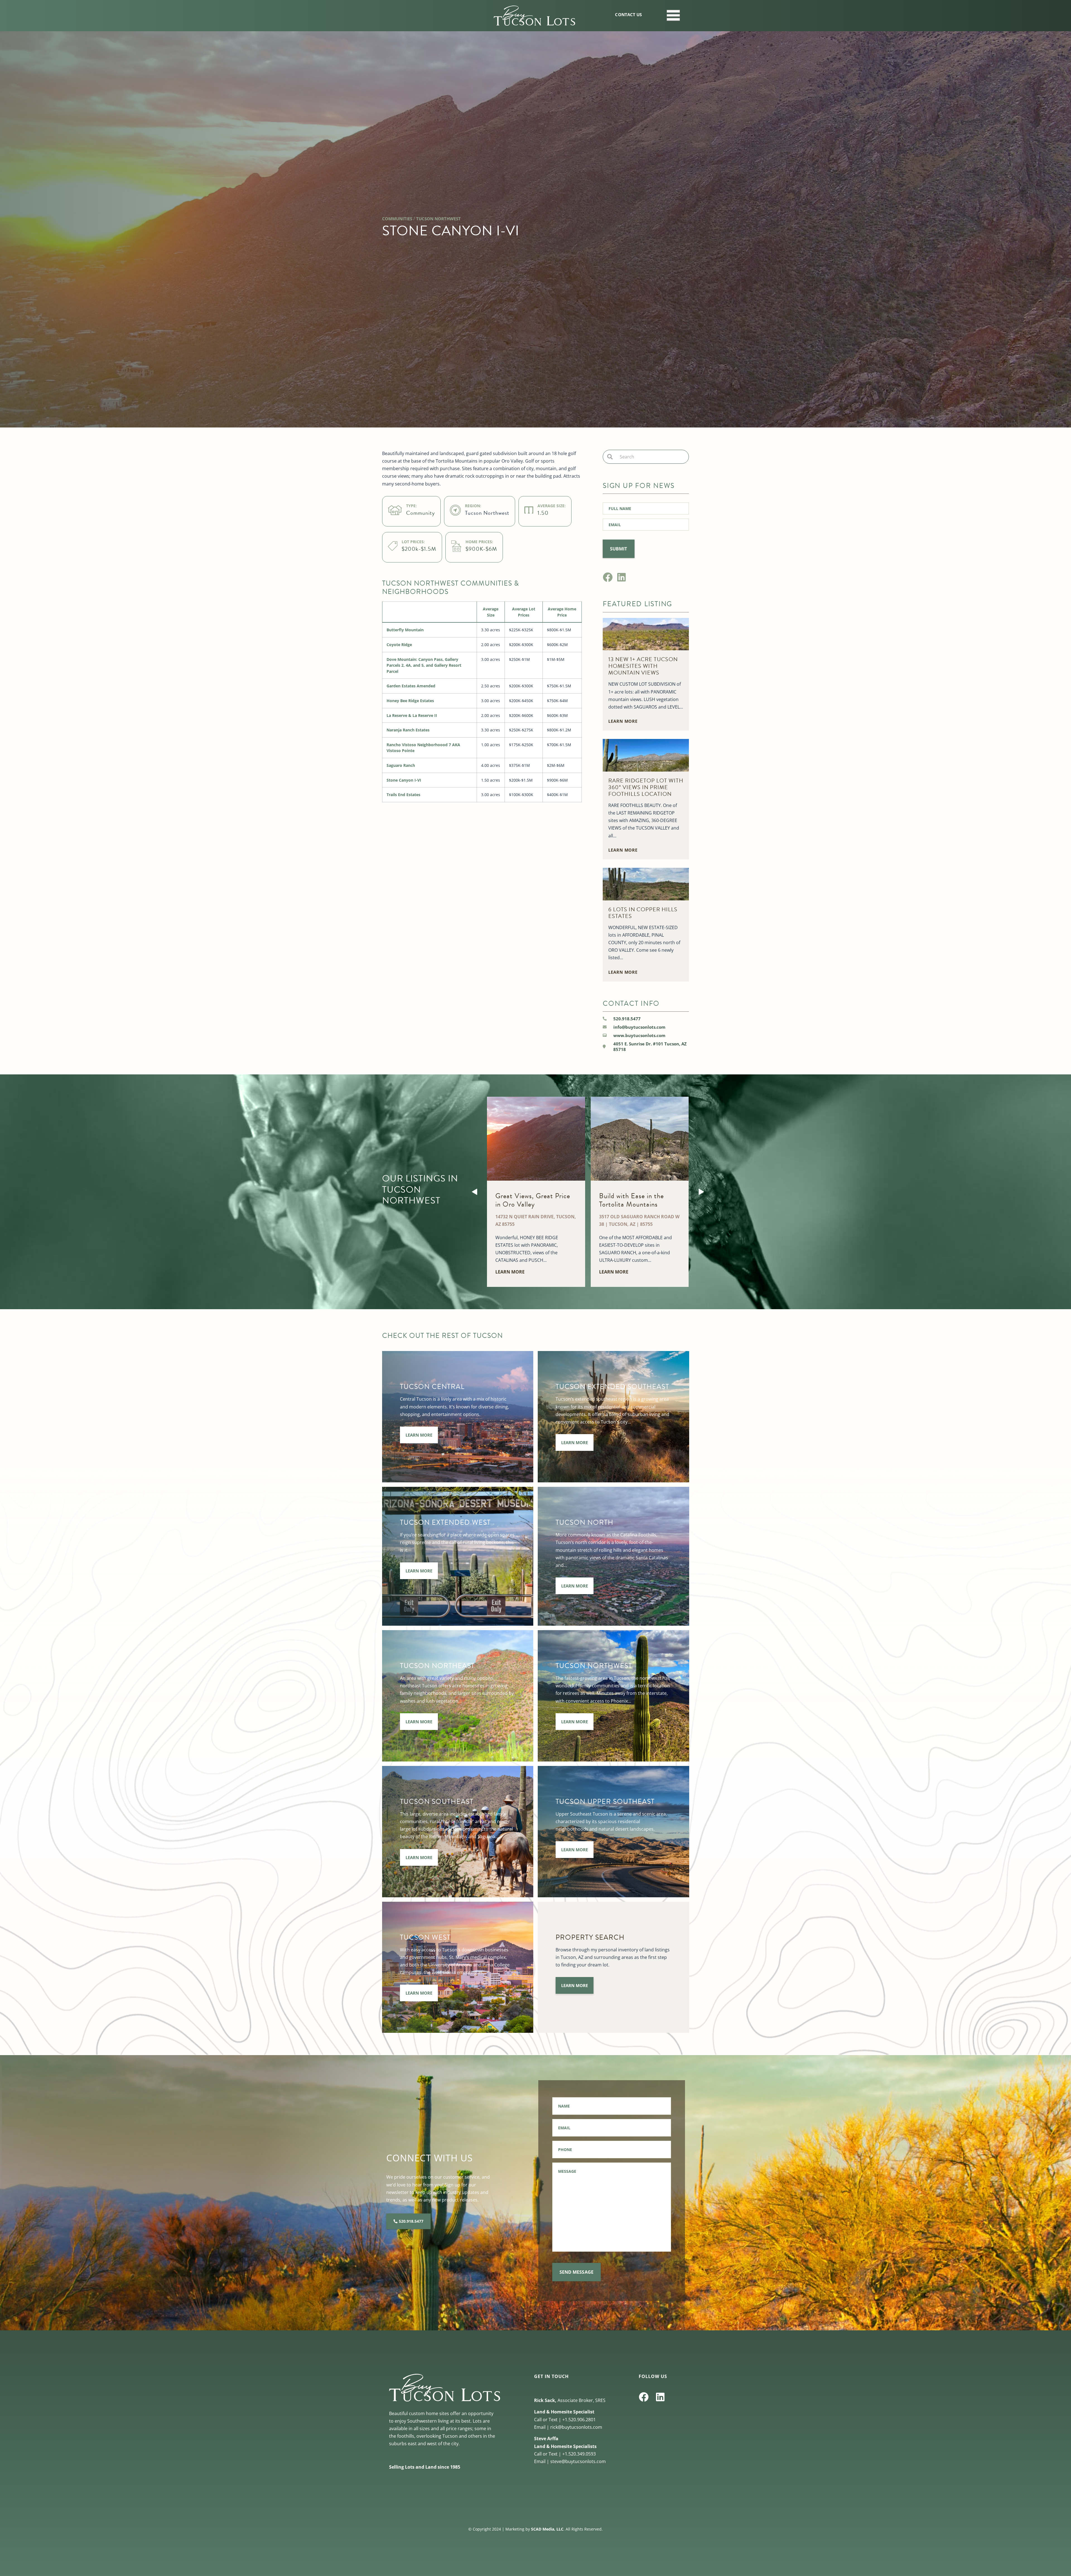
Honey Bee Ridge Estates (410, 701)
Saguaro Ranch (401, 765)
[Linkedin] (622, 577)
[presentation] (474, 1192)
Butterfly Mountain (405, 630)
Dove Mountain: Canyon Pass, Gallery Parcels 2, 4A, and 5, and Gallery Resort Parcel (424, 665)
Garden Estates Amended (411, 686)
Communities (397, 219)
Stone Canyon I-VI (404, 780)
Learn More (419, 1435)
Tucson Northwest (438, 219)
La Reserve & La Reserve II (412, 715)
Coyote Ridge (399, 645)
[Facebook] (608, 577)
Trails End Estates (403, 795)
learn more (623, 721)
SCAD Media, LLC (547, 2529)
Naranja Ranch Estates (408, 730)
